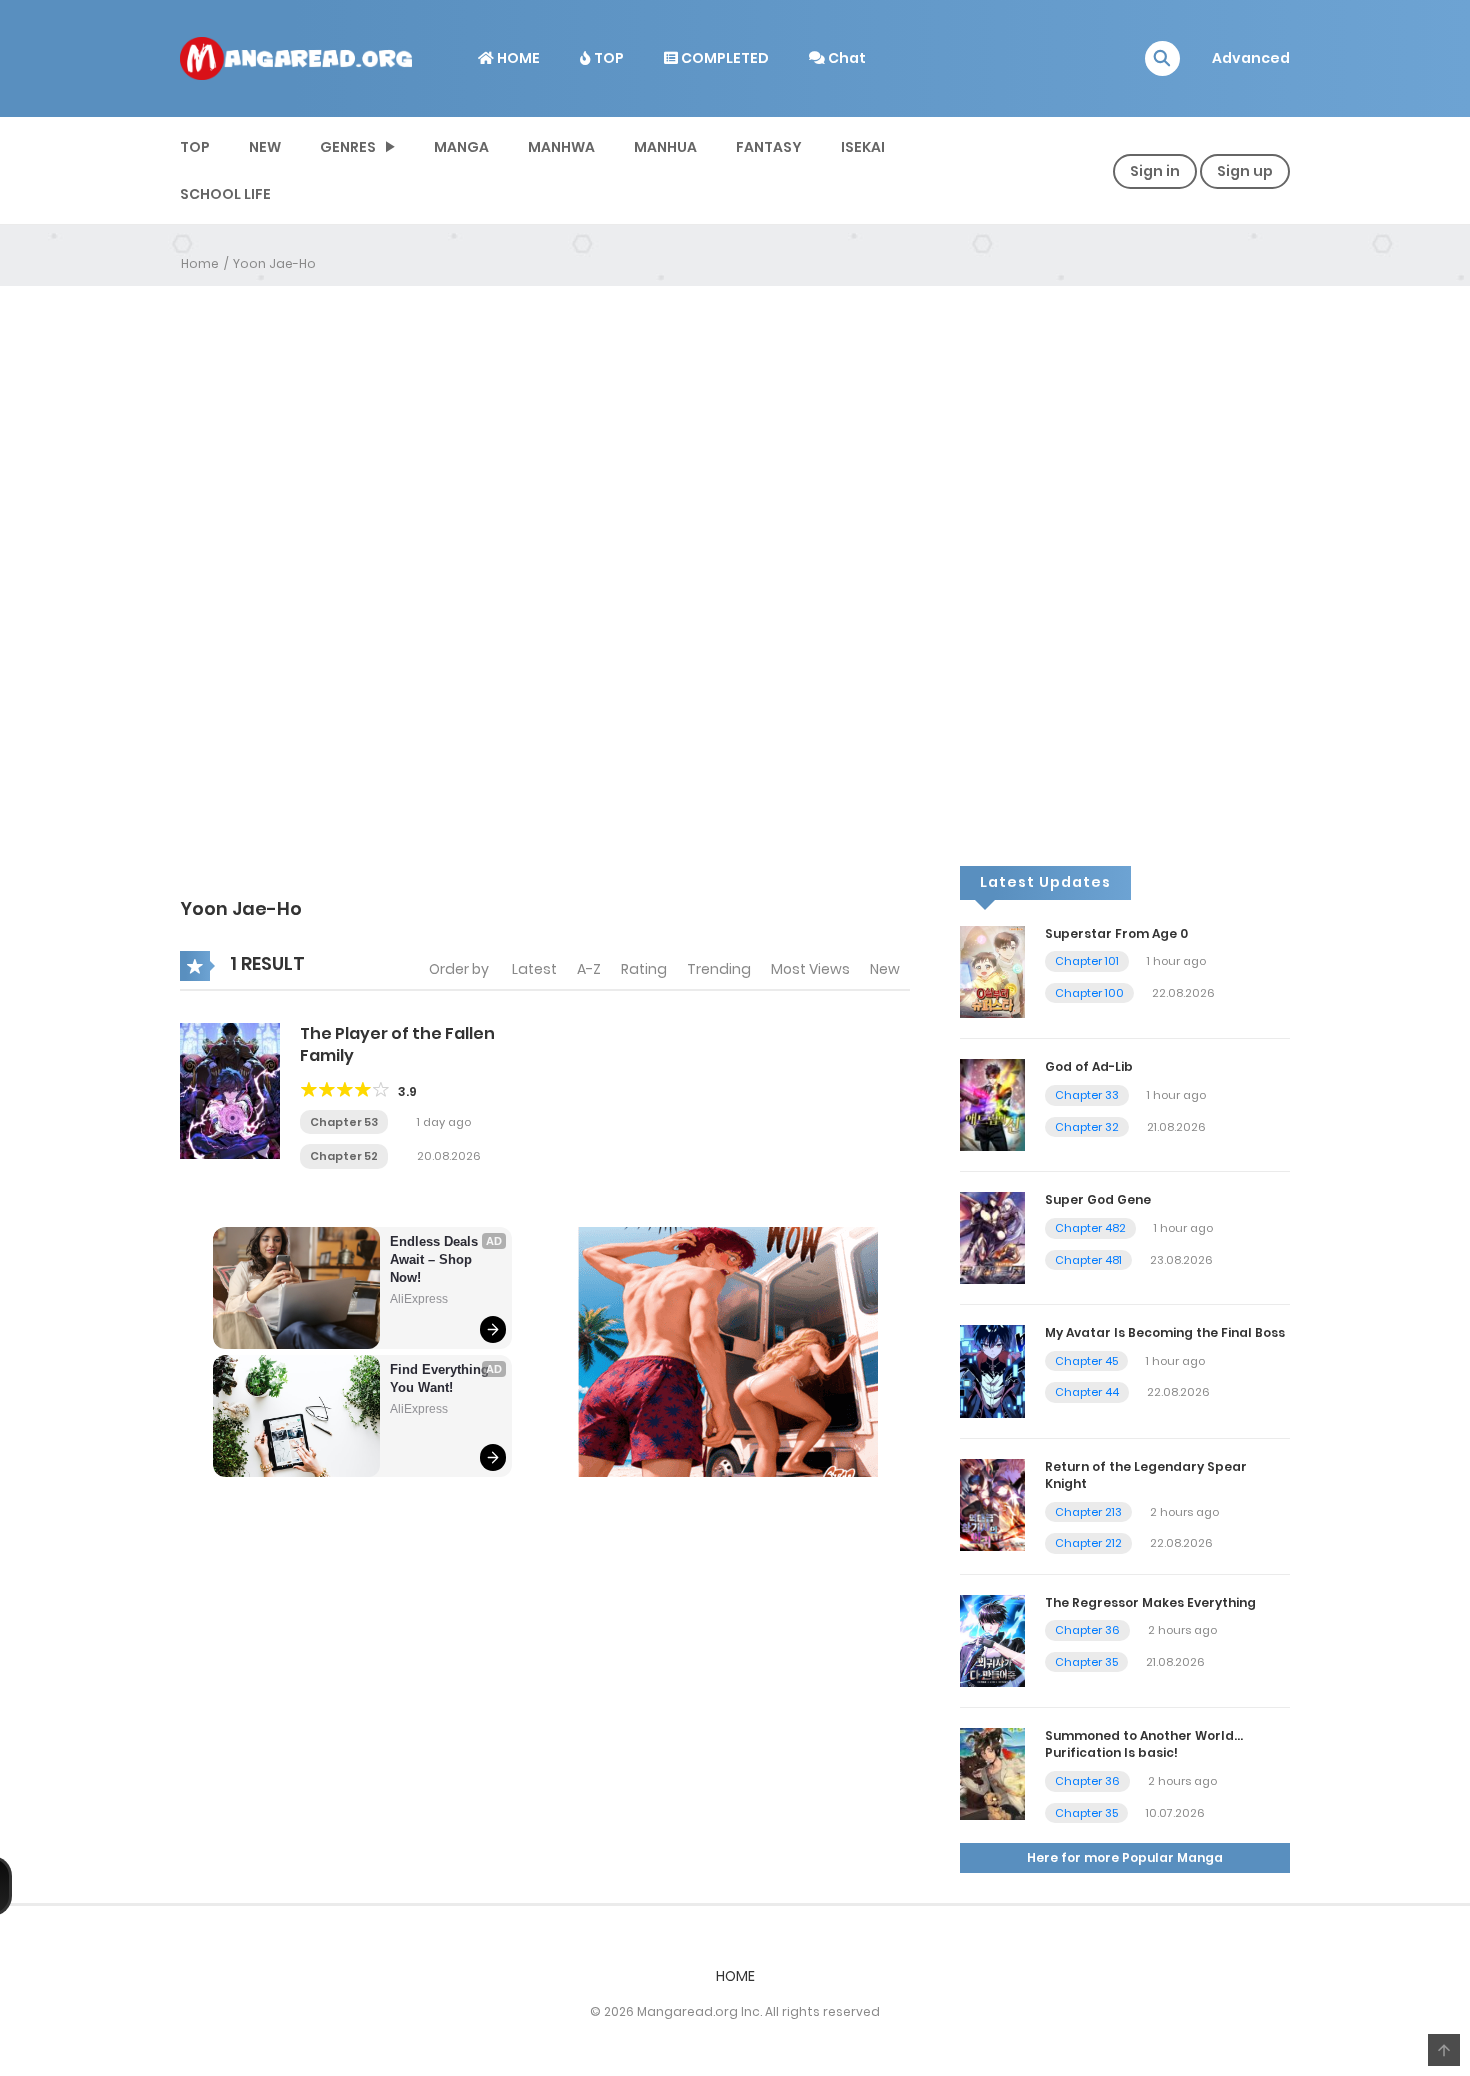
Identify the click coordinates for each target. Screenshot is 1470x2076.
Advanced (1251, 58)
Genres (348, 147)
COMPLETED (723, 58)
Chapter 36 (1087, 1630)
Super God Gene (1098, 1199)
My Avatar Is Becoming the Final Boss (1165, 1332)
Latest (534, 969)
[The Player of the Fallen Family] (230, 1090)
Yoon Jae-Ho (274, 263)
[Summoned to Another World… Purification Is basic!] (992, 1773)
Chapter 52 (344, 1156)
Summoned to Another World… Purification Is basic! (1144, 1744)
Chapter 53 (344, 1122)
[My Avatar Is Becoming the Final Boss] (992, 1370)
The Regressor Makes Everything (1150, 1602)
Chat (845, 58)
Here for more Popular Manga (1125, 1857)
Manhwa (561, 147)
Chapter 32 (1087, 1127)
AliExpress (419, 1299)
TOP (607, 58)
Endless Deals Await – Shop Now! (436, 1259)
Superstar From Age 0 (1116, 933)
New (885, 969)
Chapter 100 (1089, 993)
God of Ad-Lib (1089, 1066)
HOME (517, 58)
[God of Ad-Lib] (992, 1104)
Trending (719, 969)
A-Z (589, 969)
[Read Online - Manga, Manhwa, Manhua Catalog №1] (296, 57)
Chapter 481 (1088, 1260)
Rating (644, 969)
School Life (225, 194)
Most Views (810, 969)
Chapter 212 (1088, 1543)
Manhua (665, 147)
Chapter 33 (1087, 1095)
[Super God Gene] (992, 1237)
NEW (265, 147)
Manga (461, 147)
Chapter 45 (1086, 1361)
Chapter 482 (1090, 1228)
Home (200, 263)
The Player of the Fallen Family (397, 1044)
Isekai (863, 147)
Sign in (1155, 171)
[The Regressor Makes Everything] (992, 1640)
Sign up (1245, 171)
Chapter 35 (1086, 1662)
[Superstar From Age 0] (992, 971)
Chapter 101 (1087, 961)
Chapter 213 (1088, 1512)
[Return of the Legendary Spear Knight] (992, 1504)
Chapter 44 (1087, 1392)
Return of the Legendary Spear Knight (1146, 1475)
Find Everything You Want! (441, 1378)
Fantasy (769, 147)
